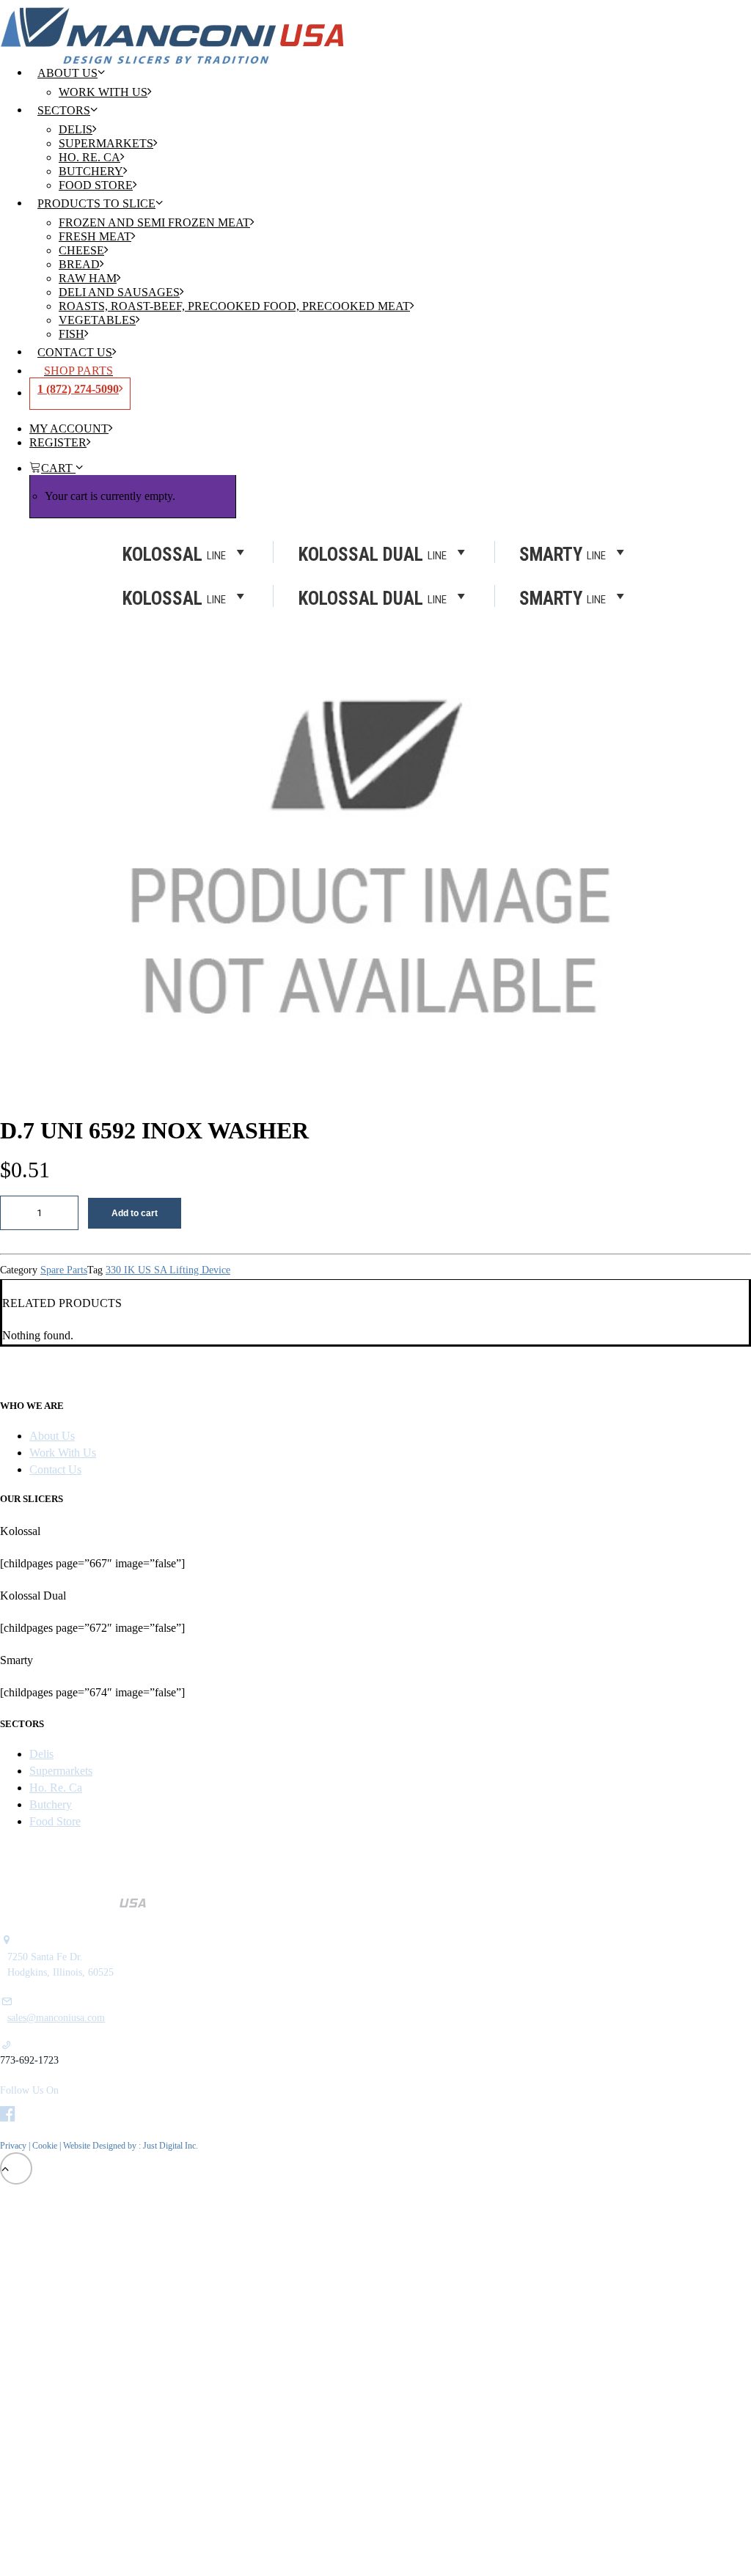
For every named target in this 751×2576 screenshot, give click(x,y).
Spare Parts (64, 1270)
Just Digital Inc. (171, 2146)
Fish (72, 334)
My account (69, 428)
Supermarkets (106, 143)
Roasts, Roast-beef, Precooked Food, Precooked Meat (234, 306)
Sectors (64, 110)
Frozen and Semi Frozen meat (154, 222)
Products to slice (96, 203)
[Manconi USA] (375, 25)
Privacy (13, 2146)
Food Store (96, 185)
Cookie (46, 2146)
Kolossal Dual (373, 597)
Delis (76, 129)
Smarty (563, 597)
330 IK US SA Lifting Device (168, 1270)
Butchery (91, 171)
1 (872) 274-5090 (78, 389)
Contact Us (75, 352)
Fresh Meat (95, 236)
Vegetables (97, 320)
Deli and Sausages (119, 292)
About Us (67, 73)
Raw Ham (88, 278)
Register (58, 442)
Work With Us (103, 92)
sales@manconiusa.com (56, 2018)
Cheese (81, 250)
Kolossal (174, 597)
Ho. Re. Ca (89, 157)
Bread (79, 264)
